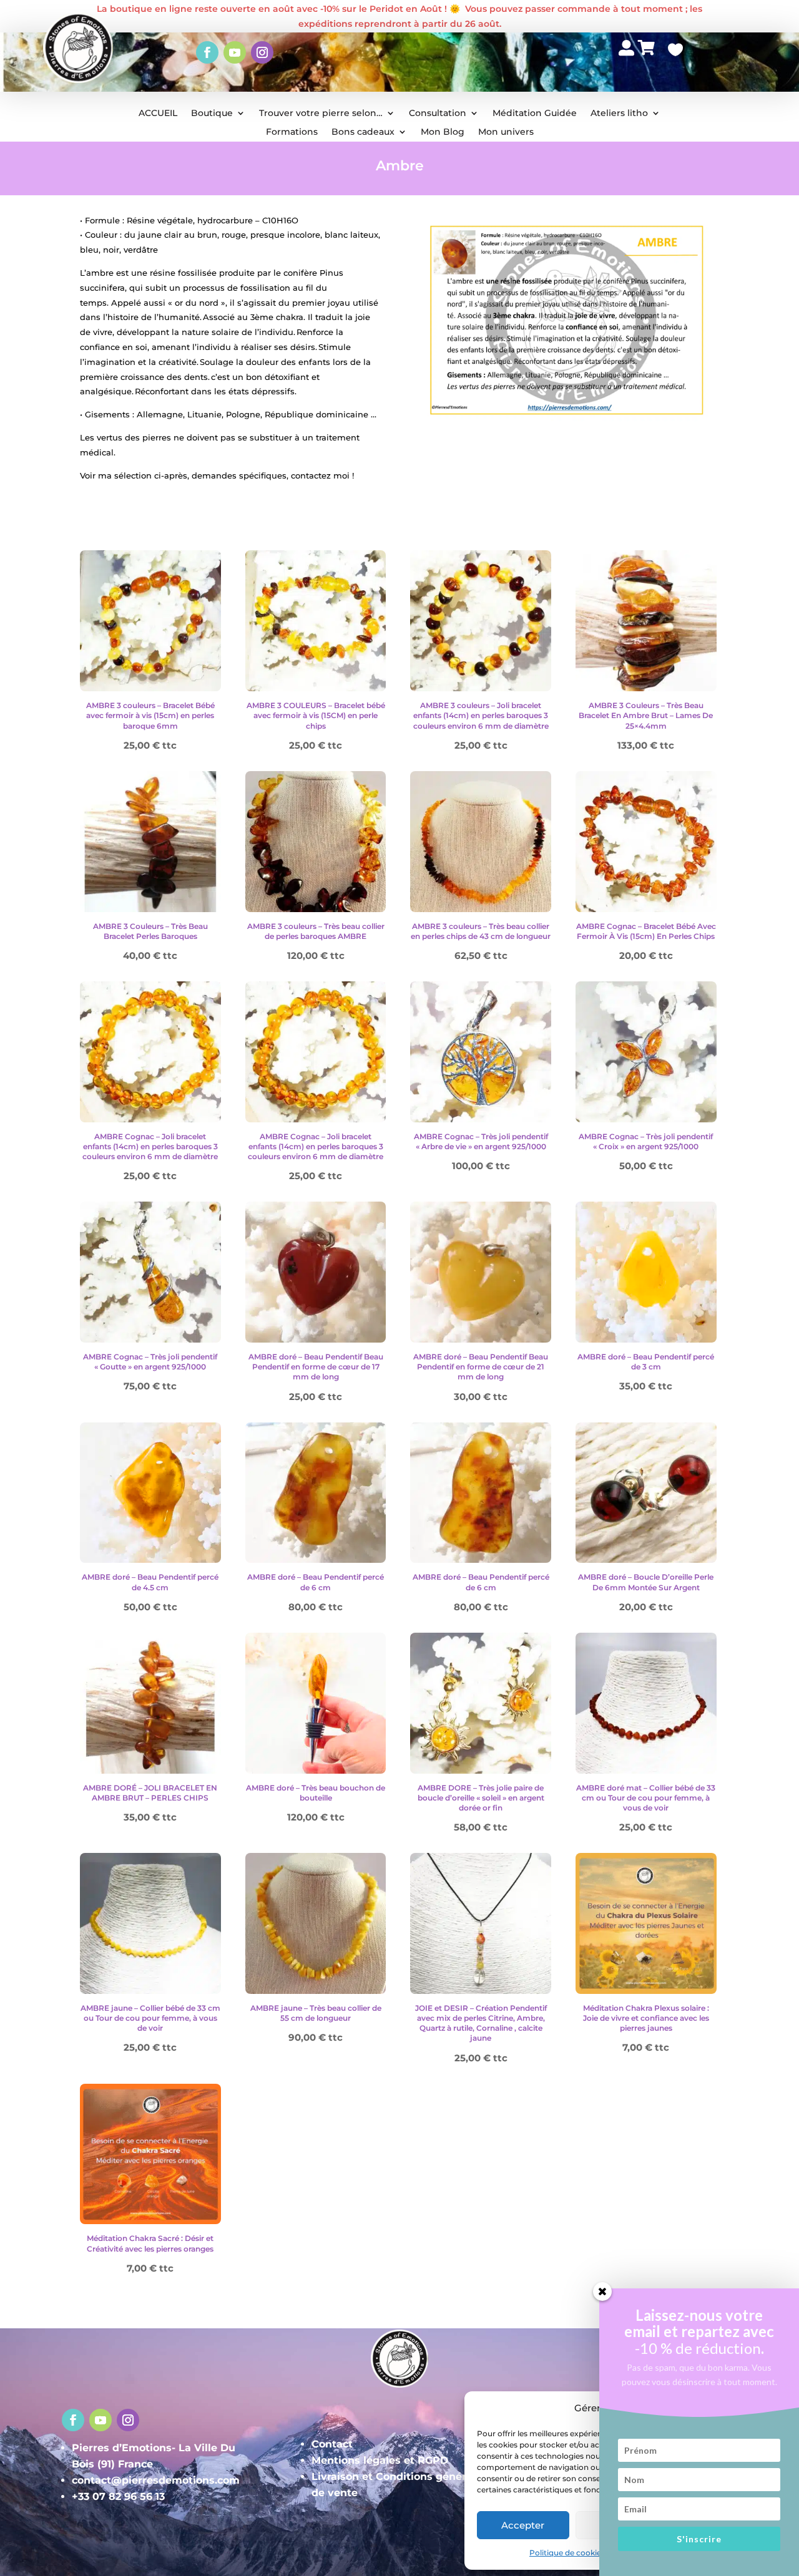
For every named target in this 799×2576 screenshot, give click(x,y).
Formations (292, 132)
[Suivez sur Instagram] (262, 52)
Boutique (212, 114)
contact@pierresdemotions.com (156, 2480)
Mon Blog (443, 132)
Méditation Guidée (535, 114)
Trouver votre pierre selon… (321, 114)
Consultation (438, 114)
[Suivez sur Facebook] (207, 52)
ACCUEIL (158, 114)
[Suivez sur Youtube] (235, 52)
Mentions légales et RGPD (380, 2460)
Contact (332, 2444)
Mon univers (506, 132)
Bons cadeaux (363, 132)
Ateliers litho (619, 114)
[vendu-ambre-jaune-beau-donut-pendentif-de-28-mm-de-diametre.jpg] (627, 75)
